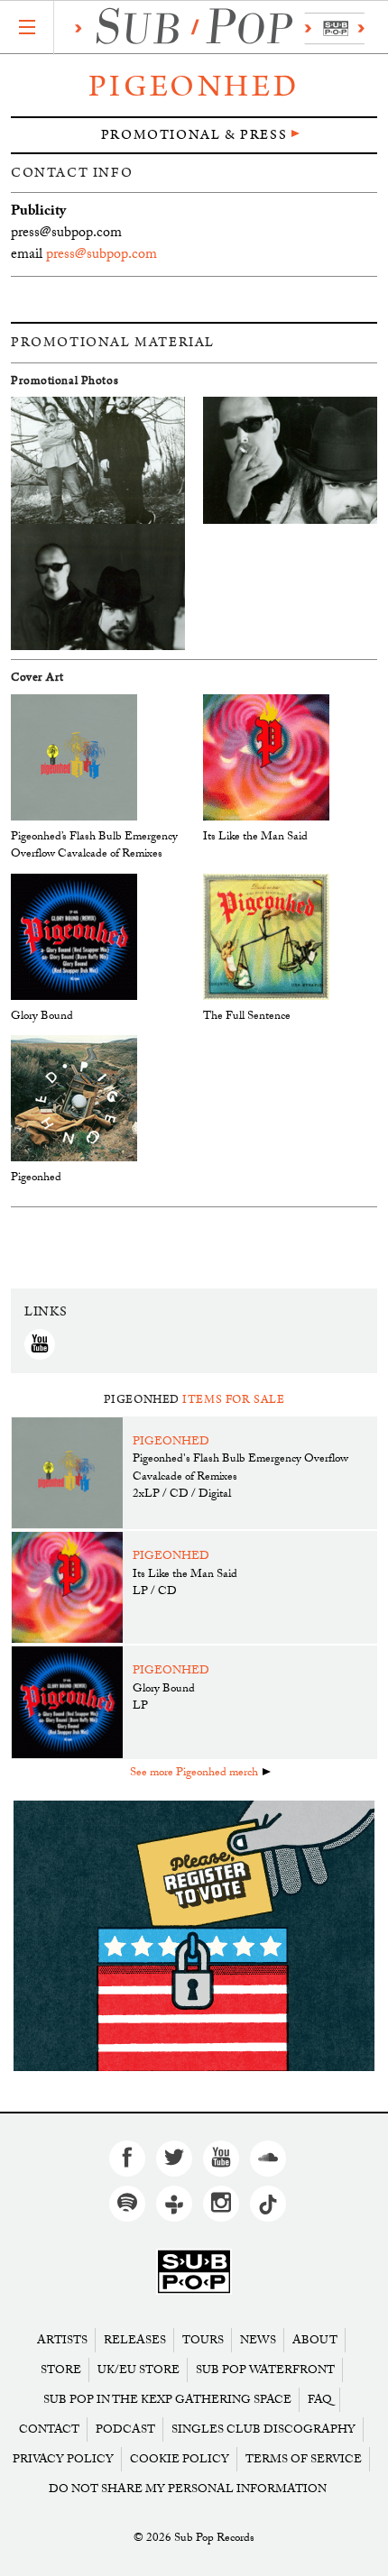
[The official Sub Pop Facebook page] (127, 2159)
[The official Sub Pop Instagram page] (221, 2204)
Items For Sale (233, 1400)
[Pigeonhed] (74, 1100)
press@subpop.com (102, 256)
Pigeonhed (194, 87)
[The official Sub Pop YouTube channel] (221, 2159)
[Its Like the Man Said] (266, 758)
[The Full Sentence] (266, 937)
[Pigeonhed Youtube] (40, 1344)
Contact (49, 2429)
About (315, 2340)
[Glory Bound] (74, 937)
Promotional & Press (194, 135)
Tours (203, 2340)
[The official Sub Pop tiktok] (268, 2204)
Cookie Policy (180, 2459)
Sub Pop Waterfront (265, 2370)
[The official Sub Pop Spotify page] (127, 2204)
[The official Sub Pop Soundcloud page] (268, 2159)
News (258, 2340)
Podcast (125, 2429)
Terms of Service (304, 2459)
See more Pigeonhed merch (194, 1774)
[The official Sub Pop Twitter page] (174, 2159)
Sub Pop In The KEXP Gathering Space (167, 2400)
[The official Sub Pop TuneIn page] (174, 2204)
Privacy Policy (63, 2459)
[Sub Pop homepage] (215, 28)
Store (61, 2370)
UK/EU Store (139, 2370)
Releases (135, 2340)
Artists (62, 2340)
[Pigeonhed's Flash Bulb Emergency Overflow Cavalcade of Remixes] (74, 758)
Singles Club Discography (263, 2429)
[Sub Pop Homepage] (194, 2273)
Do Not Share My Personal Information (188, 2489)
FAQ (320, 2400)
